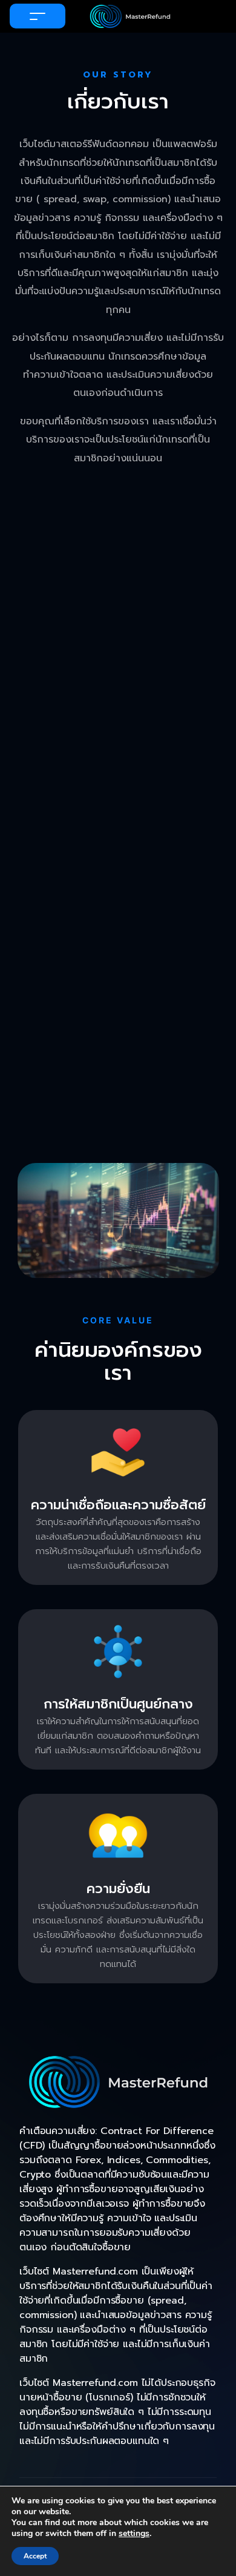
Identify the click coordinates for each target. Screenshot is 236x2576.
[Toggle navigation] (38, 16)
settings (134, 2534)
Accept (35, 2556)
